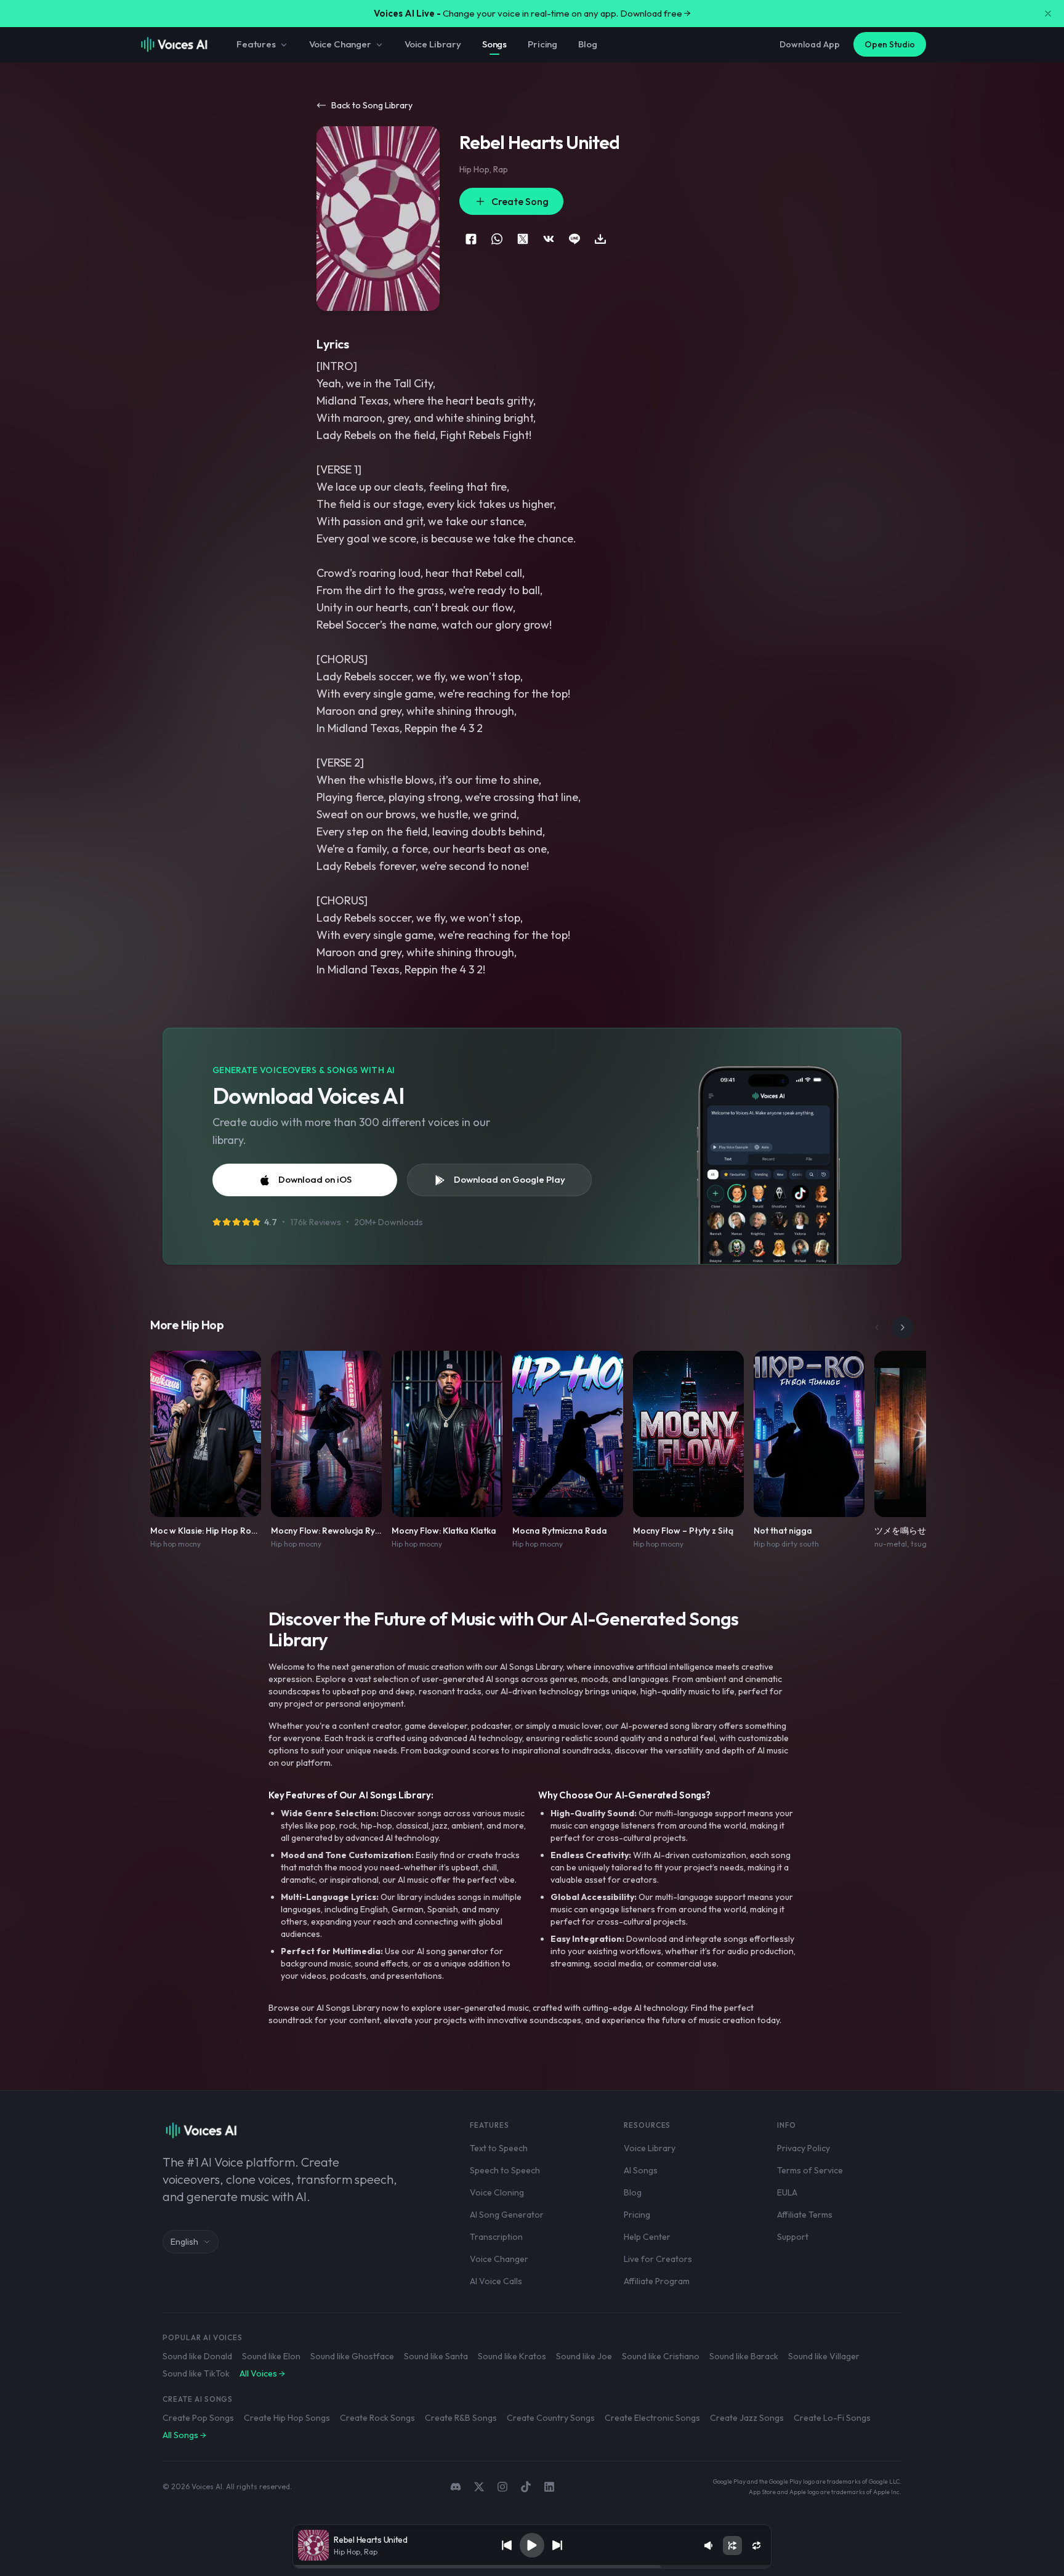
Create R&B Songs (461, 2418)
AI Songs (641, 2170)
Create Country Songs (551, 2418)
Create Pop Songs (198, 2418)
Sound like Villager (824, 2356)
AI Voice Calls (496, 2281)
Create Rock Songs (377, 2418)
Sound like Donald (197, 2356)
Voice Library (433, 44)
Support (793, 2237)
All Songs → (184, 2435)
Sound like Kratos (512, 2356)
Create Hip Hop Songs (287, 2418)
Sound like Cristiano (661, 2356)
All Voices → (262, 2373)
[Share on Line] (574, 239)
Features (256, 44)
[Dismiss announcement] (1048, 14)
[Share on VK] (549, 239)
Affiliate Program (657, 2281)
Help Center (647, 2237)
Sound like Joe (584, 2356)
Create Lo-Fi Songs (832, 2418)
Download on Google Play (510, 1179)
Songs (494, 44)
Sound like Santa (436, 2356)
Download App (810, 44)
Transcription (496, 2237)
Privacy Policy (804, 2148)
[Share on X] (523, 239)
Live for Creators (658, 2259)
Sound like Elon (271, 2356)
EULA (787, 2192)
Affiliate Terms (805, 2215)
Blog (587, 44)
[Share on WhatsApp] (497, 239)
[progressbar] (532, 2567)
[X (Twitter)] (479, 2487)
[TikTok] (526, 2487)
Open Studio (890, 44)
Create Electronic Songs (652, 2418)
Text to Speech (499, 2148)
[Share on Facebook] (471, 239)
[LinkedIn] (549, 2487)
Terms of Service (810, 2170)
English (184, 2242)
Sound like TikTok (196, 2373)
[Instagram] (502, 2487)
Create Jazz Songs (747, 2418)
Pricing (542, 44)
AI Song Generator (507, 2215)
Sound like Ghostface (352, 2356)
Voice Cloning (497, 2192)
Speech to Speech (505, 2170)
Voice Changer (340, 44)
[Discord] (456, 2487)
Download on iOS (315, 1179)
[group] (532, 2567)
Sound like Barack (744, 2356)
